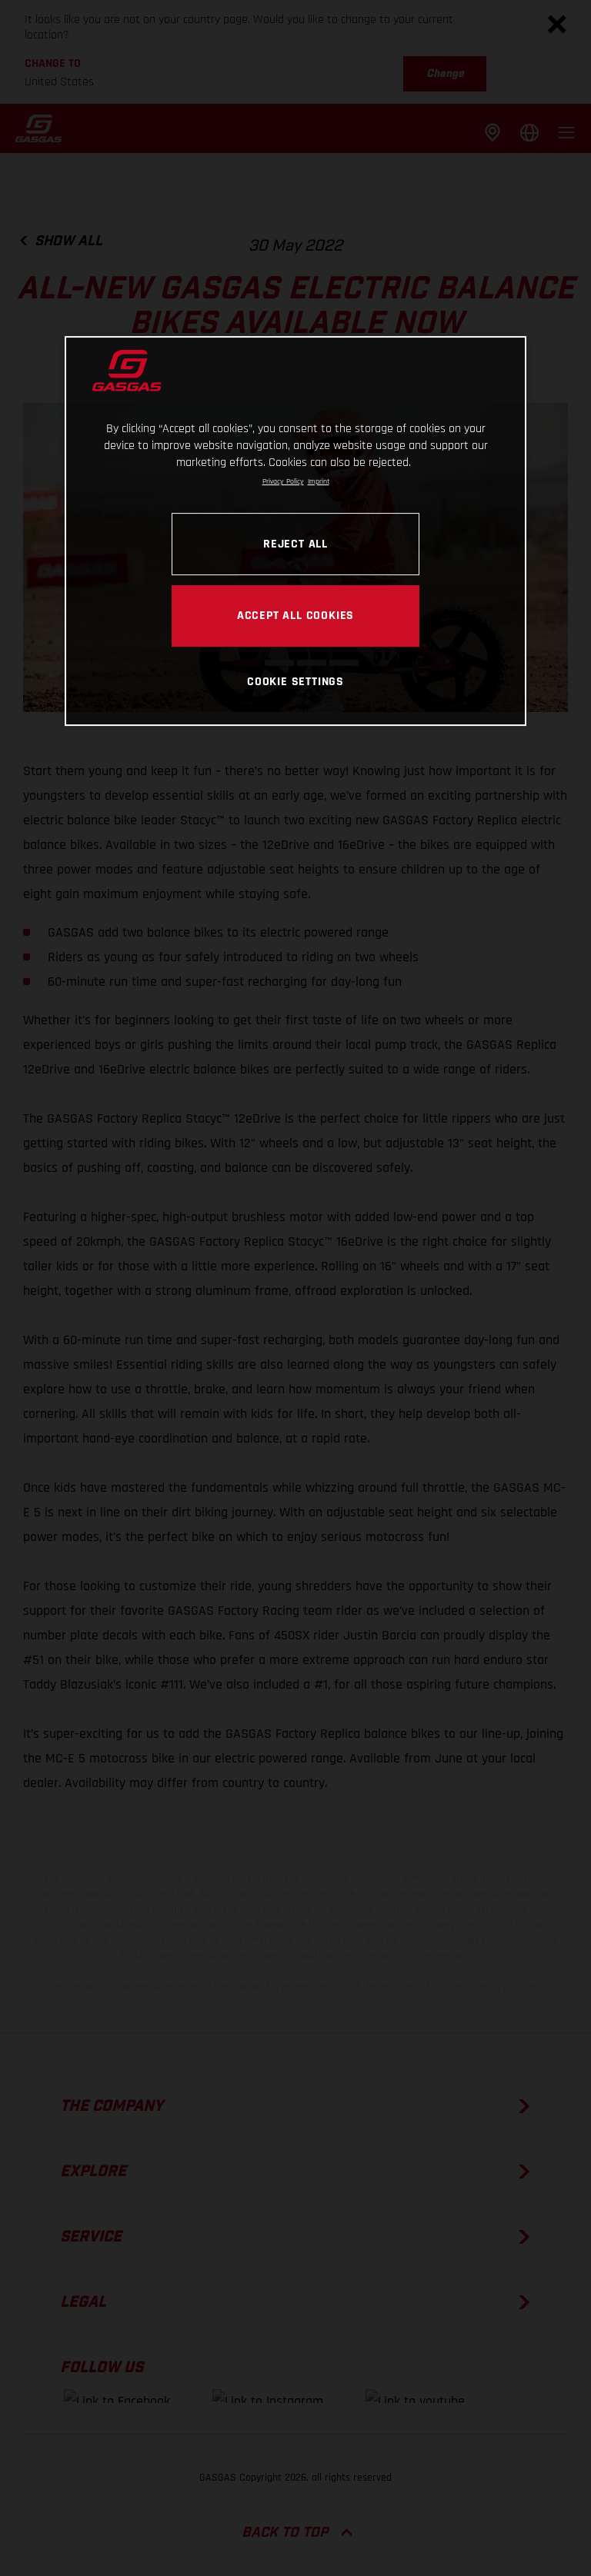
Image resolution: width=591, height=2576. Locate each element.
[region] (295, 531)
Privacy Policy (283, 481)
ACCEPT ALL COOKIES (295, 615)
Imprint (319, 481)
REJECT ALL (295, 544)
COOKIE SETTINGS (295, 681)
